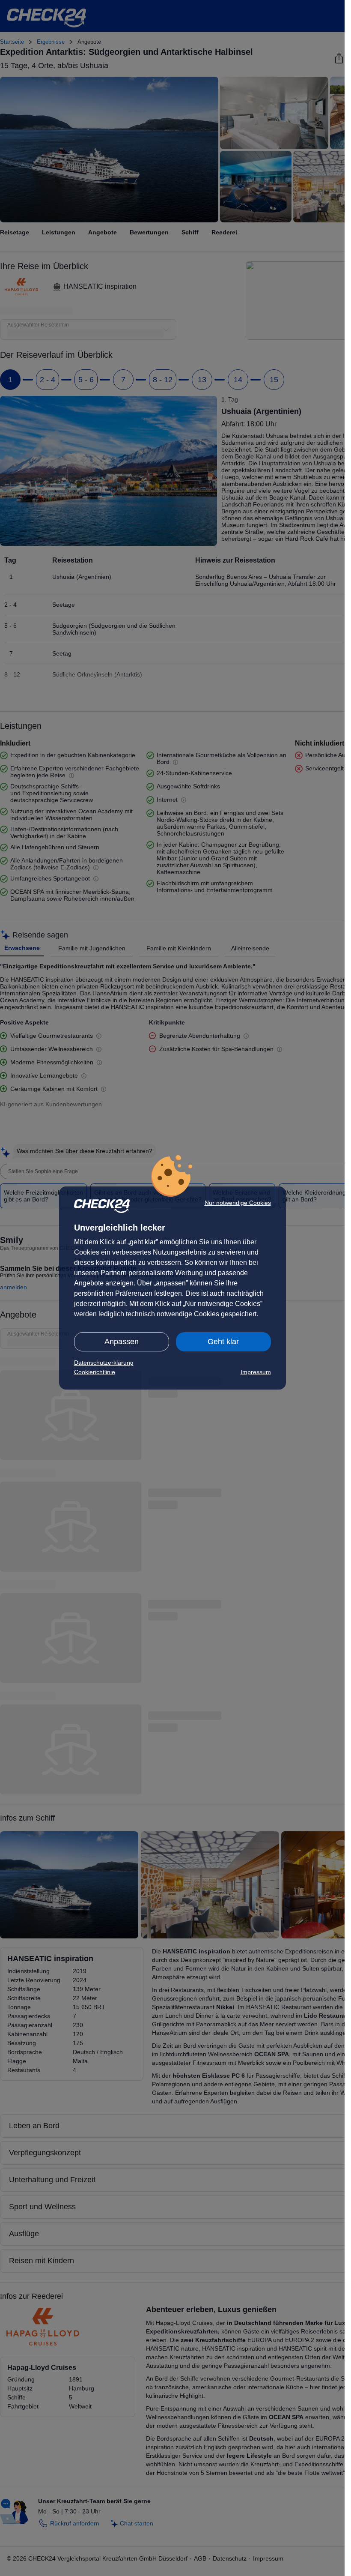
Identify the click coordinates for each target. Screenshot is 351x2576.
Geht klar (223, 1342)
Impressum (256, 1372)
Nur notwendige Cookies (238, 1203)
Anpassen (122, 1342)
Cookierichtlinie (95, 1372)
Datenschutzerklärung (104, 1363)
